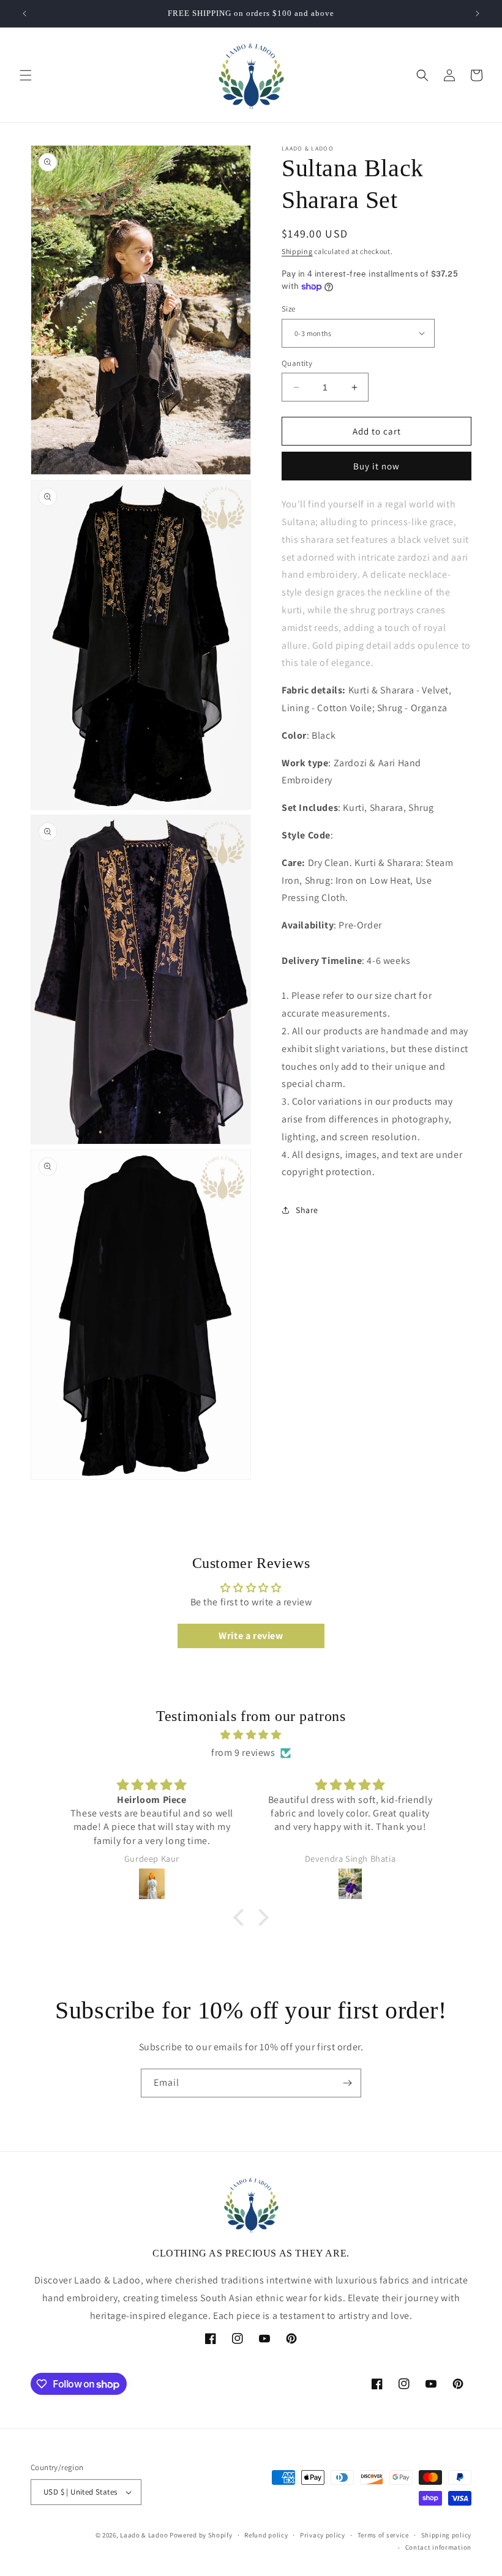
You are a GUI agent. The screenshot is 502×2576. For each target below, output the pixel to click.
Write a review (251, 1636)
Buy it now (376, 466)
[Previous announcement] (24, 13)
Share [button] (307, 1210)
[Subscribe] (347, 2083)
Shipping (297, 251)
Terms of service (383, 2535)
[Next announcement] (478, 13)
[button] (26, 75)
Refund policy (266, 2535)
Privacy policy (323, 2535)
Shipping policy (447, 2535)
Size (289, 309)
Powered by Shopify (201, 2535)
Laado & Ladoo (144, 2535)
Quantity (297, 363)
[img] (251, 1735)
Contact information (438, 2547)
